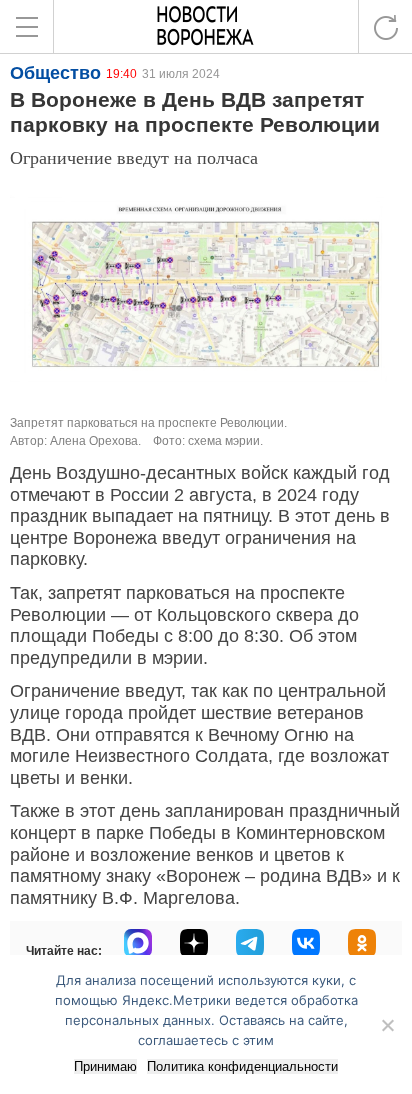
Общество (55, 73)
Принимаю (105, 1066)
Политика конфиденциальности (242, 1066)
